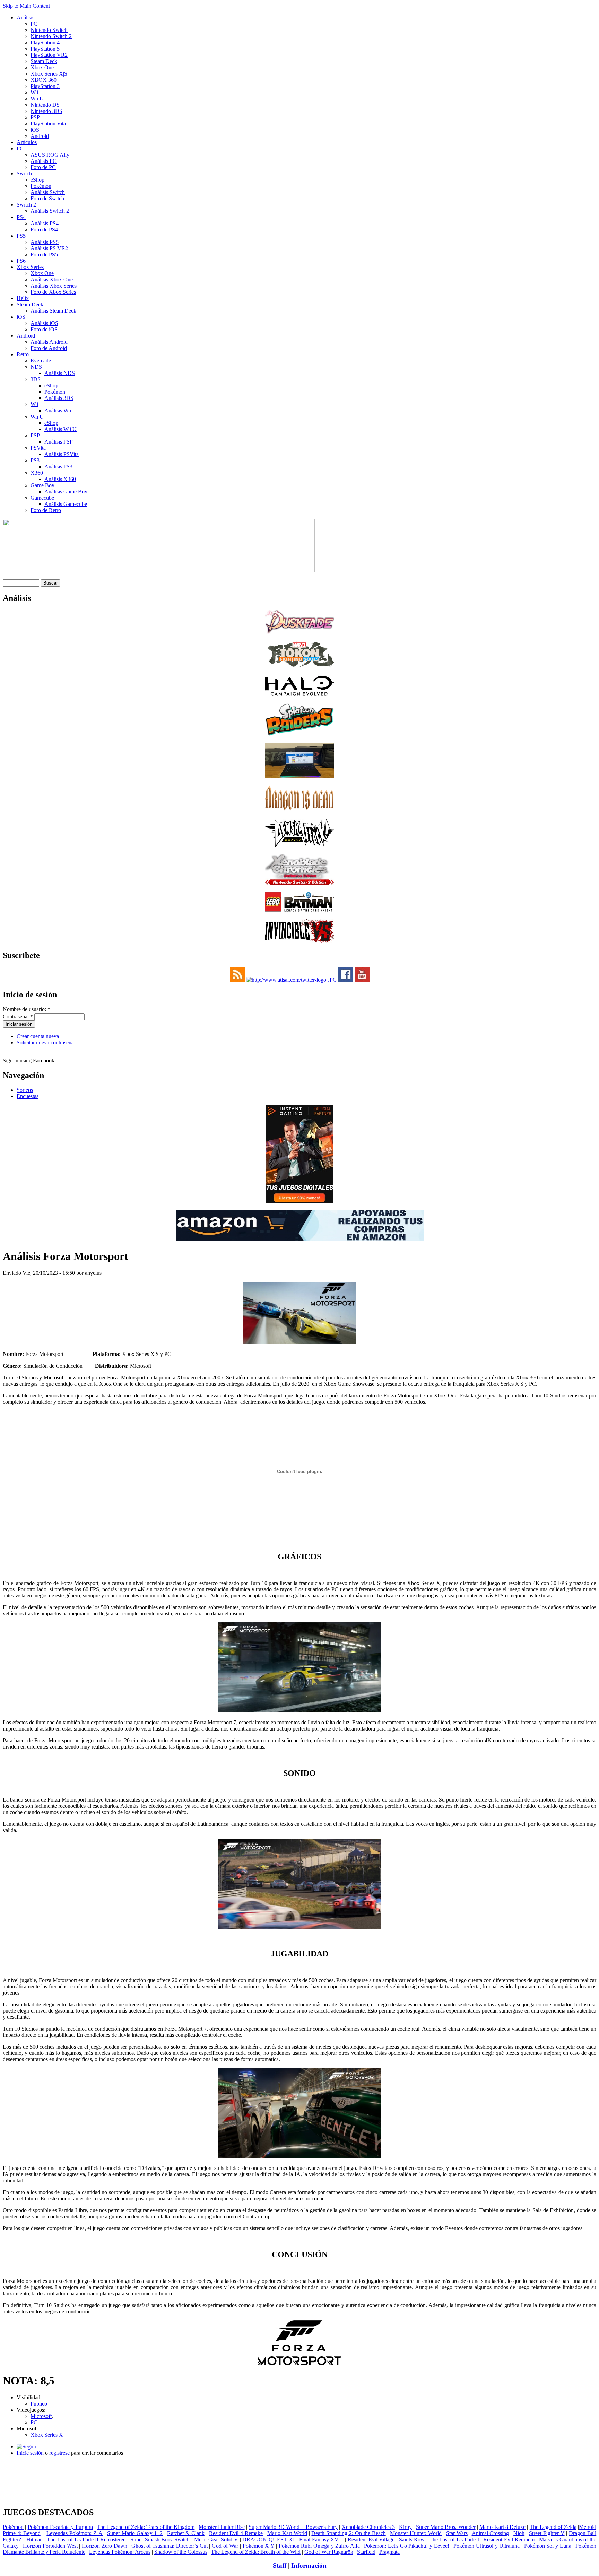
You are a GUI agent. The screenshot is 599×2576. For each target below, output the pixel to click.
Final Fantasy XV (319, 2539)
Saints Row (412, 2539)
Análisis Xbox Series (54, 286)
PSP (35, 117)
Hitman (34, 2539)
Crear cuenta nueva (38, 1036)
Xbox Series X (47, 2435)
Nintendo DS (45, 105)
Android (40, 136)
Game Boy (42, 485)
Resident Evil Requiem (509, 2539)
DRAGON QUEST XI (268, 2539)
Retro (23, 354)
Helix (23, 298)
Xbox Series (30, 267)
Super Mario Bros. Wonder (446, 2527)
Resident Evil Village (371, 2539)
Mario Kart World (287, 2533)
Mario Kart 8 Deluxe (502, 2527)
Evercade (41, 361)
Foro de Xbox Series (53, 292)
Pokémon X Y (258, 2546)
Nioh (519, 2533)
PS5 (21, 236)
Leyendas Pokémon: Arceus (120, 2552)
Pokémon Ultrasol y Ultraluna (487, 2546)
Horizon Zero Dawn (104, 2546)
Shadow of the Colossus (181, 2552)
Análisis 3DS (59, 398)
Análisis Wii (58, 410)
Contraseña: (18, 1017)
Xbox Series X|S (49, 74)
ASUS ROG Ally (50, 155)
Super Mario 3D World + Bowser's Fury (293, 2527)
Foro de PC (43, 167)
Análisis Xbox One (52, 279)
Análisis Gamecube (66, 504)
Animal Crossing (491, 2533)
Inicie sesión (30, 2453)
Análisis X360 (60, 479)
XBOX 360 (44, 80)
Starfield (366, 2552)
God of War (225, 2546)
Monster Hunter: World (416, 2533)
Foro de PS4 (44, 230)
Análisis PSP (59, 442)
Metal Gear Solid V (216, 2539)
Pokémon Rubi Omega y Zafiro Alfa (319, 2546)
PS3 (35, 460)
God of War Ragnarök (329, 2552)
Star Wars (457, 2533)
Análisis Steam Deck (53, 311)
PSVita (38, 448)
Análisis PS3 (58, 467)
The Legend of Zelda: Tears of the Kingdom (146, 2527)
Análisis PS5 (45, 242)
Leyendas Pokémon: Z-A (75, 2533)
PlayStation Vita (48, 124)
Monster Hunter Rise (222, 2527)
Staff (280, 2565)
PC (34, 24)
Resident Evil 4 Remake (236, 2533)
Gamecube (42, 498)
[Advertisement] (299, 2464)
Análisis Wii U (60, 429)
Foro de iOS (44, 329)
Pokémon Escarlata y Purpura (60, 2527)
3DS (36, 379)
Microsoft (41, 2416)
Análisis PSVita (62, 454)
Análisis (25, 17)
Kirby (405, 2527)
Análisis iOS (44, 323)
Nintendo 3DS (46, 111)
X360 (37, 473)
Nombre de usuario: (27, 1009)
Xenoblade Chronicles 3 (368, 2527)
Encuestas (28, 1096)
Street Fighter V (547, 2533)
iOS (35, 130)
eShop (37, 180)
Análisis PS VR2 (49, 248)
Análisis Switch (48, 192)
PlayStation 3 (45, 86)
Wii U (37, 99)
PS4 (21, 217)
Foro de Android (49, 348)
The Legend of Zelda (553, 2527)
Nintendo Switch (49, 30)
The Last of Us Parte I (454, 2539)
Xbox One (42, 67)
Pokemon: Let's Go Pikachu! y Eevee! (406, 2546)
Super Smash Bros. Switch (160, 2539)
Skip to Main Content (26, 6)
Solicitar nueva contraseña (45, 1042)
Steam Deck (44, 61)
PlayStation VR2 (49, 55)
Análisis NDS (60, 373)
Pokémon (41, 186)
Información (309, 2565)
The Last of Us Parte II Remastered (86, 2539)
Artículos (27, 142)
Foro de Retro (46, 510)
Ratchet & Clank (186, 2533)
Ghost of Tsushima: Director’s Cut (170, 2546)
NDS (36, 367)
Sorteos (25, 1090)
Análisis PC (44, 161)
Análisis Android (49, 342)
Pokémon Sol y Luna (548, 2546)
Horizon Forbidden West (50, 2546)
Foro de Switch (47, 198)
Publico (39, 2404)
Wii (34, 92)
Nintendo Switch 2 (51, 36)
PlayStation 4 (45, 42)
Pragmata (389, 2552)
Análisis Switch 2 (50, 211)
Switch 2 (26, 205)
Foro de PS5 (44, 255)
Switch (24, 173)
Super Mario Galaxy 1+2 (135, 2533)
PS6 (21, 261)
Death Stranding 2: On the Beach (348, 2533)
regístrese (59, 2453)
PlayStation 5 (45, 49)
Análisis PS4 (45, 223)
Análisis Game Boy (66, 492)
